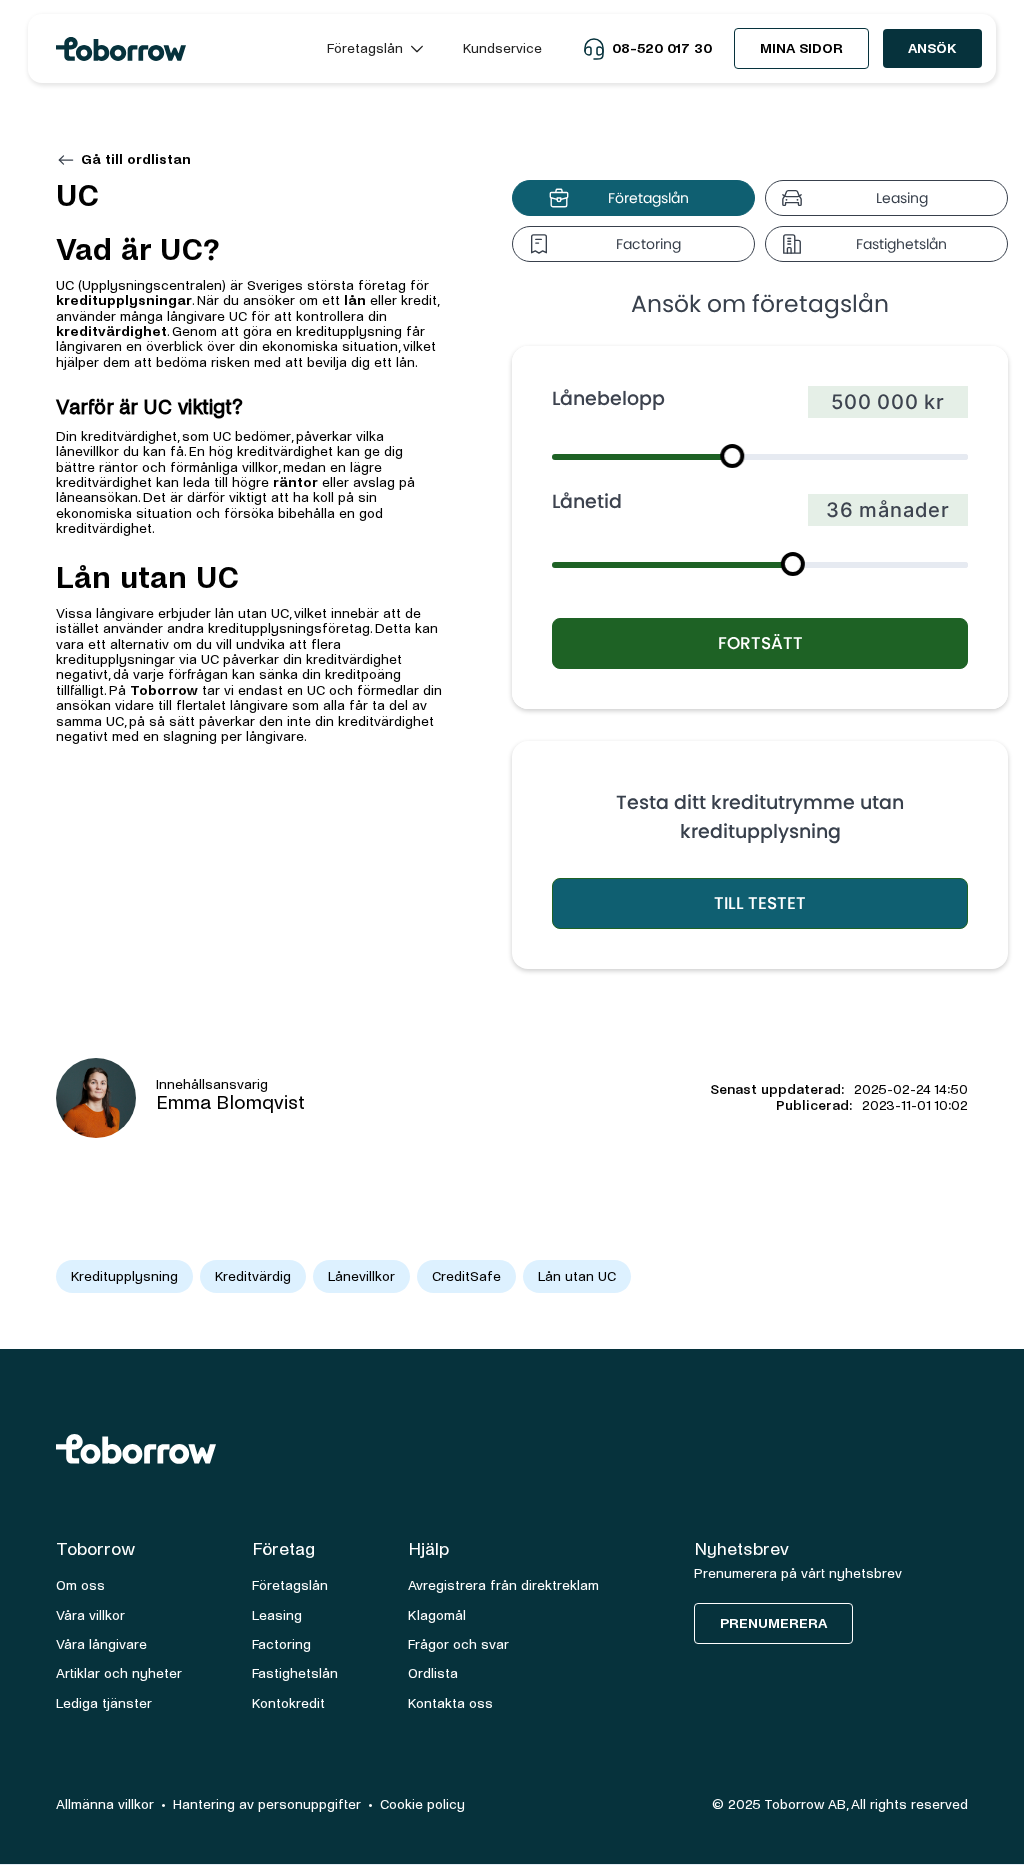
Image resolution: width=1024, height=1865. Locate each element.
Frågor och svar (458, 1644)
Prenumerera (773, 1623)
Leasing (277, 1615)
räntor (295, 482)
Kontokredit (288, 1703)
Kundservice (502, 48)
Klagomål (437, 1615)
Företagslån (290, 1585)
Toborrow (164, 690)
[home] (173, 49)
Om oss (80, 1585)
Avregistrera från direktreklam (503, 1585)
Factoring (281, 1644)
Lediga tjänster (104, 1703)
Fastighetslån (295, 1673)
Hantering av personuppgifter (267, 1804)
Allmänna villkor (105, 1804)
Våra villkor (90, 1615)
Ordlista (433, 1673)
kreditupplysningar (124, 300)
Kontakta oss (450, 1703)
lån (355, 300)
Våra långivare (101, 1644)
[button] (375, 48)
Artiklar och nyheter (119, 1673)
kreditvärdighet (111, 331)
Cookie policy (422, 1804)
